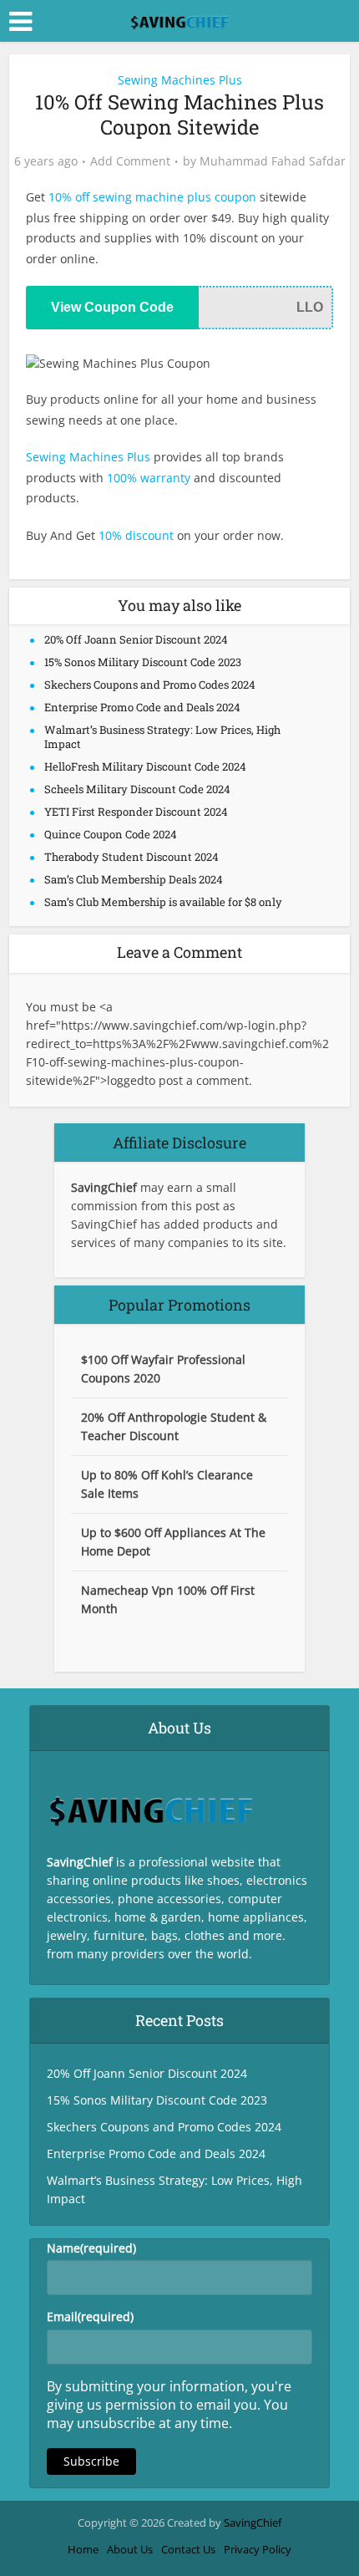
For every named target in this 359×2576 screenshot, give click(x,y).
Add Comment (130, 161)
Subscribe (91, 2461)
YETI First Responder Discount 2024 (136, 812)
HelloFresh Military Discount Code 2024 (145, 766)
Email (90, 2316)
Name (91, 2248)
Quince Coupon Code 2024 (111, 834)
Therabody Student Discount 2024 (131, 857)
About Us (130, 2549)
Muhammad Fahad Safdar (273, 161)
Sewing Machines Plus (180, 80)
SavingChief (253, 2523)
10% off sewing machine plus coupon (152, 197)
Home (83, 2549)
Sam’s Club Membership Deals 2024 (134, 879)
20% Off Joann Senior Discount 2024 (136, 639)
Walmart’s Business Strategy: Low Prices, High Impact (162, 737)
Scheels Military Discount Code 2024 (137, 789)
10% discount (136, 535)
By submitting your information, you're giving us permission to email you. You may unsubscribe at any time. (169, 2405)
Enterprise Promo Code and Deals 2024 (142, 707)
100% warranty (149, 478)
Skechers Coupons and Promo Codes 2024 (150, 685)
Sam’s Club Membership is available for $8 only (163, 902)
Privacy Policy (258, 2549)
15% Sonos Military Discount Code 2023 (143, 662)
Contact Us (188, 2549)
